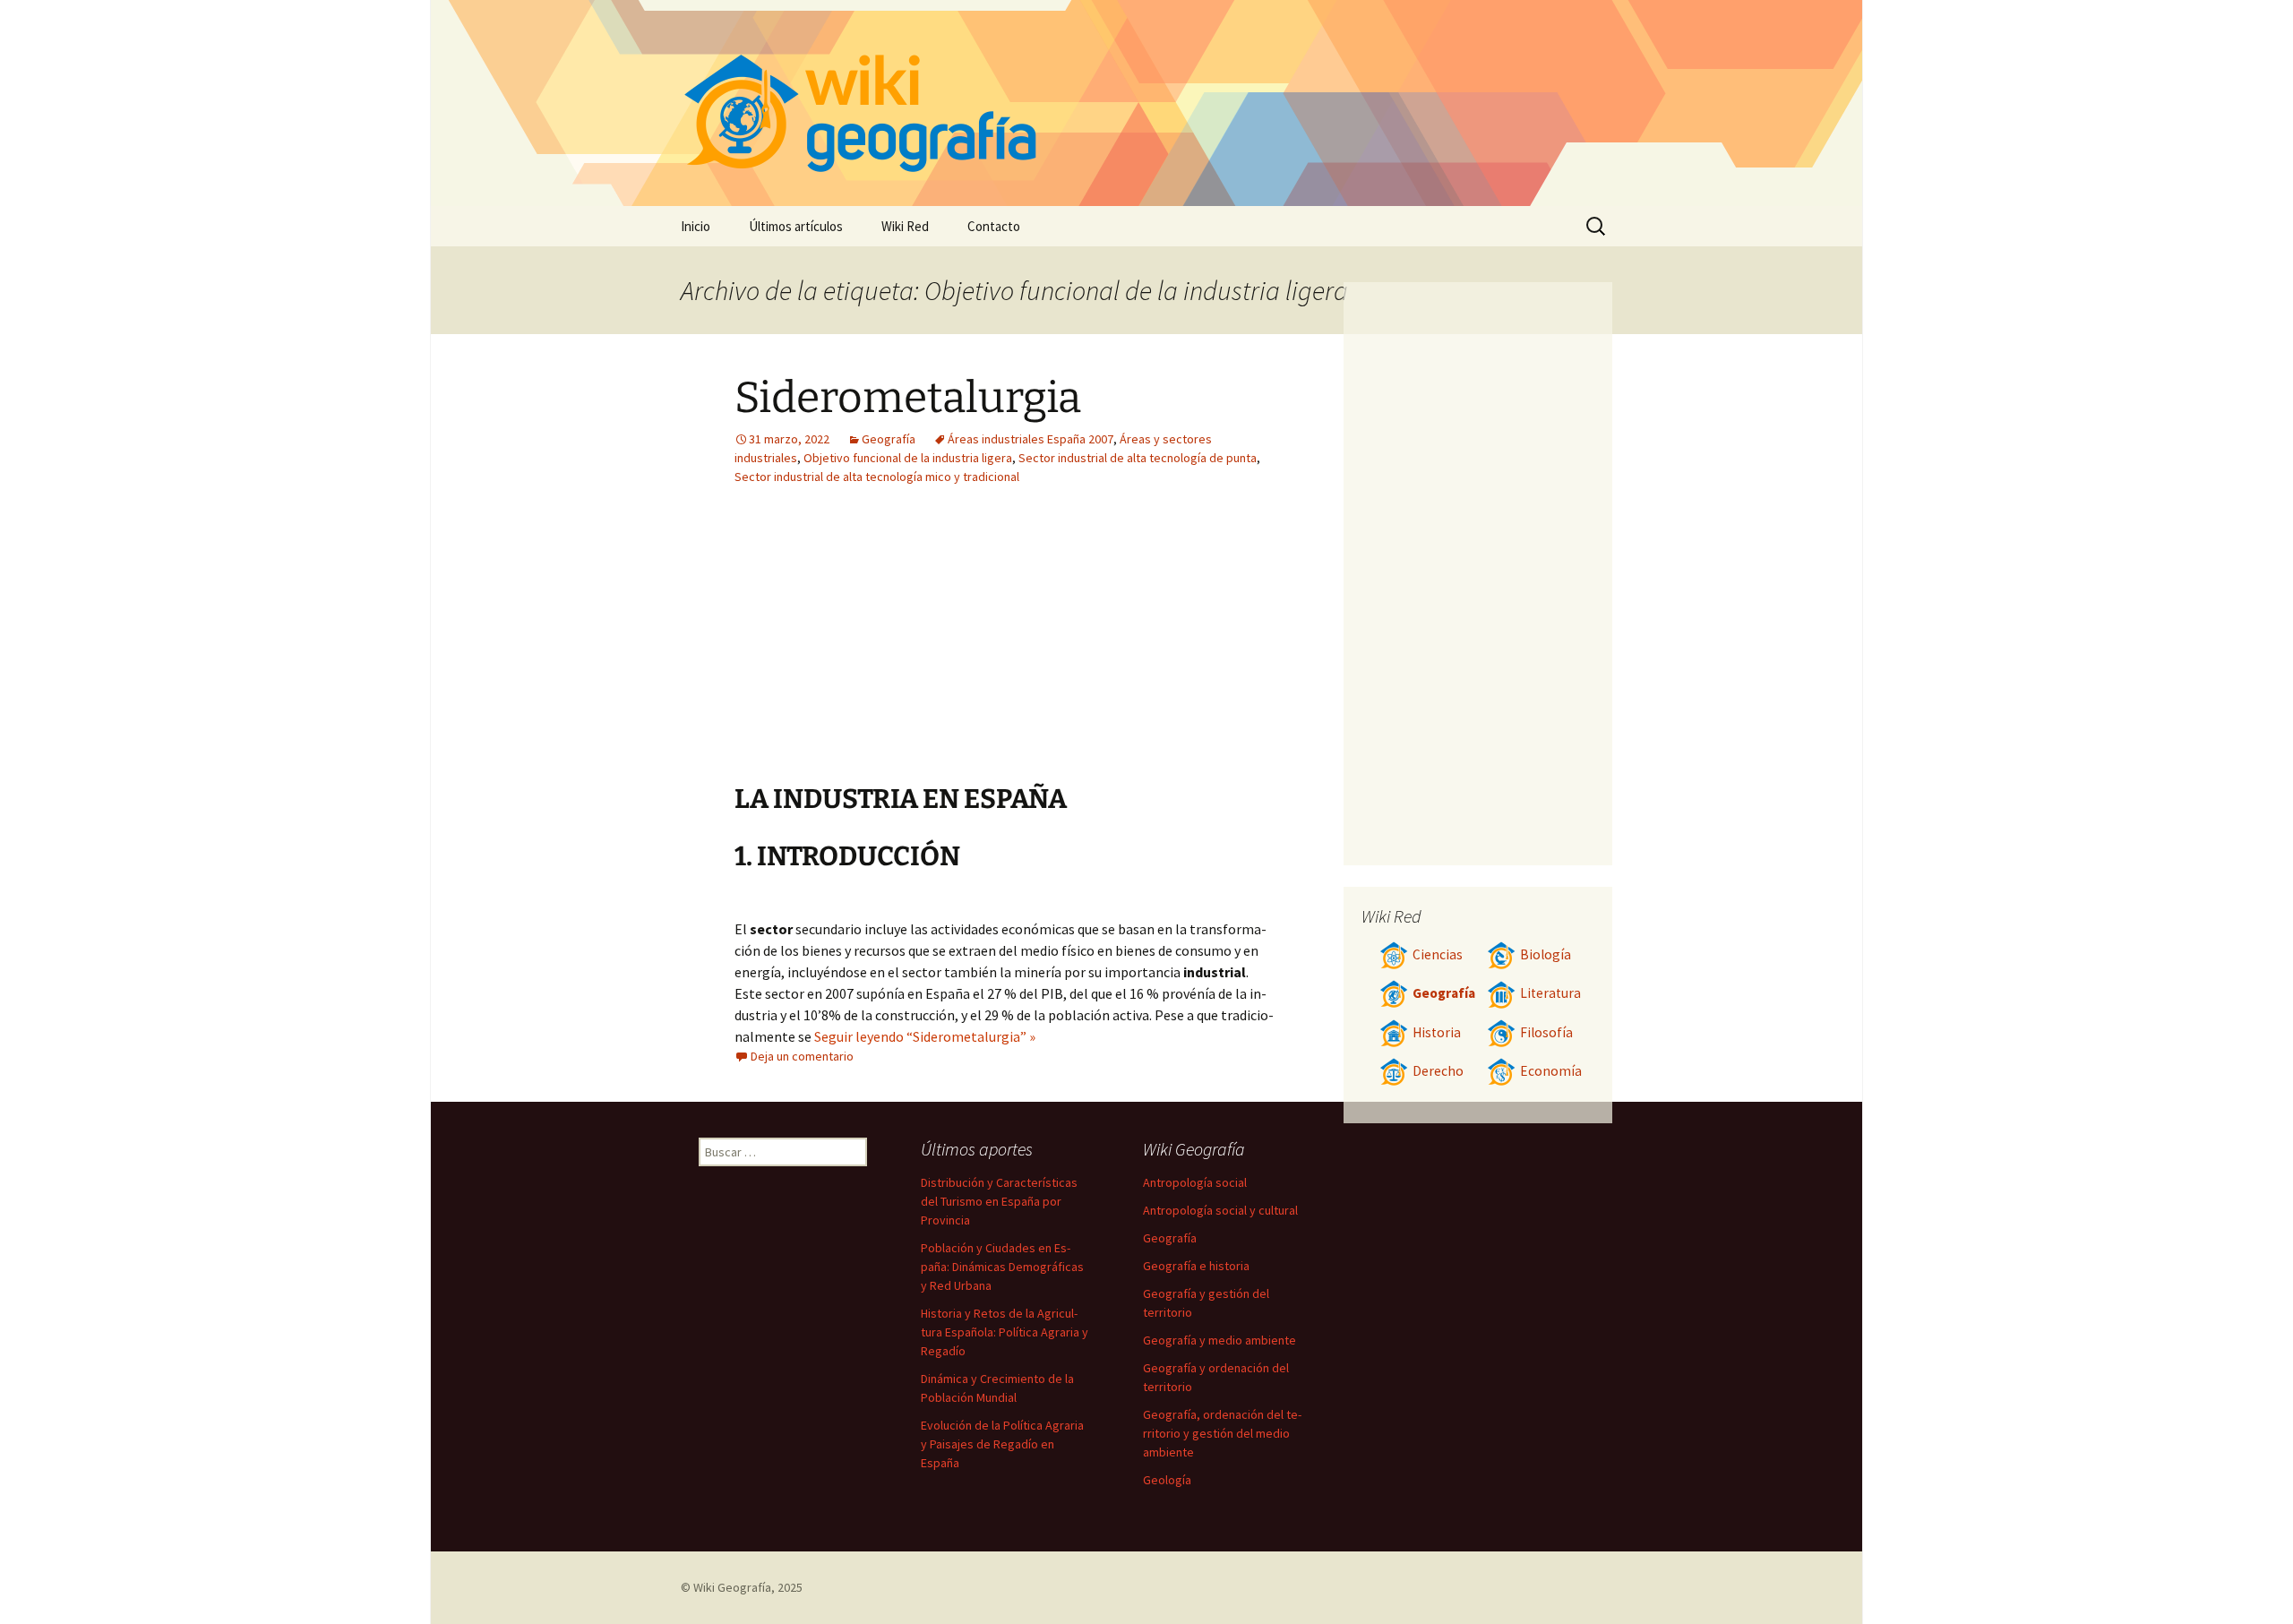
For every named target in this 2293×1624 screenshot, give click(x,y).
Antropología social (1195, 1182)
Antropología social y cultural (1220, 1210)
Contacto (994, 226)
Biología (1546, 954)
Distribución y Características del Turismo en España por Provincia (999, 1201)
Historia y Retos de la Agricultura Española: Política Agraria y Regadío (1005, 1332)
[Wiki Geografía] (1146, 103)
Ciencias (1438, 954)
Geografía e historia (1196, 1266)
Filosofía (1546, 1032)
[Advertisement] (1116, 648)
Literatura (1550, 993)
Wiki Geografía (732, 1587)
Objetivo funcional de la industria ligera (908, 458)
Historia (1437, 1032)
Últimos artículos (796, 226)
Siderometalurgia (908, 398)
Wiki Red (905, 226)
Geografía (889, 439)
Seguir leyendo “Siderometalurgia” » (925, 1036)
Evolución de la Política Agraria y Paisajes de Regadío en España (1002, 1444)
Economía (1551, 1071)
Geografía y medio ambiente (1219, 1340)
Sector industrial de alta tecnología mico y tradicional (877, 477)
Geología (1167, 1480)
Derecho (1438, 1071)
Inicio (696, 226)
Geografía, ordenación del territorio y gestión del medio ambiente (1222, 1433)
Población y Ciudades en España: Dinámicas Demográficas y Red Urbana (1002, 1267)
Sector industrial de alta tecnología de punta (1138, 458)
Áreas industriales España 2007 (1031, 439)
